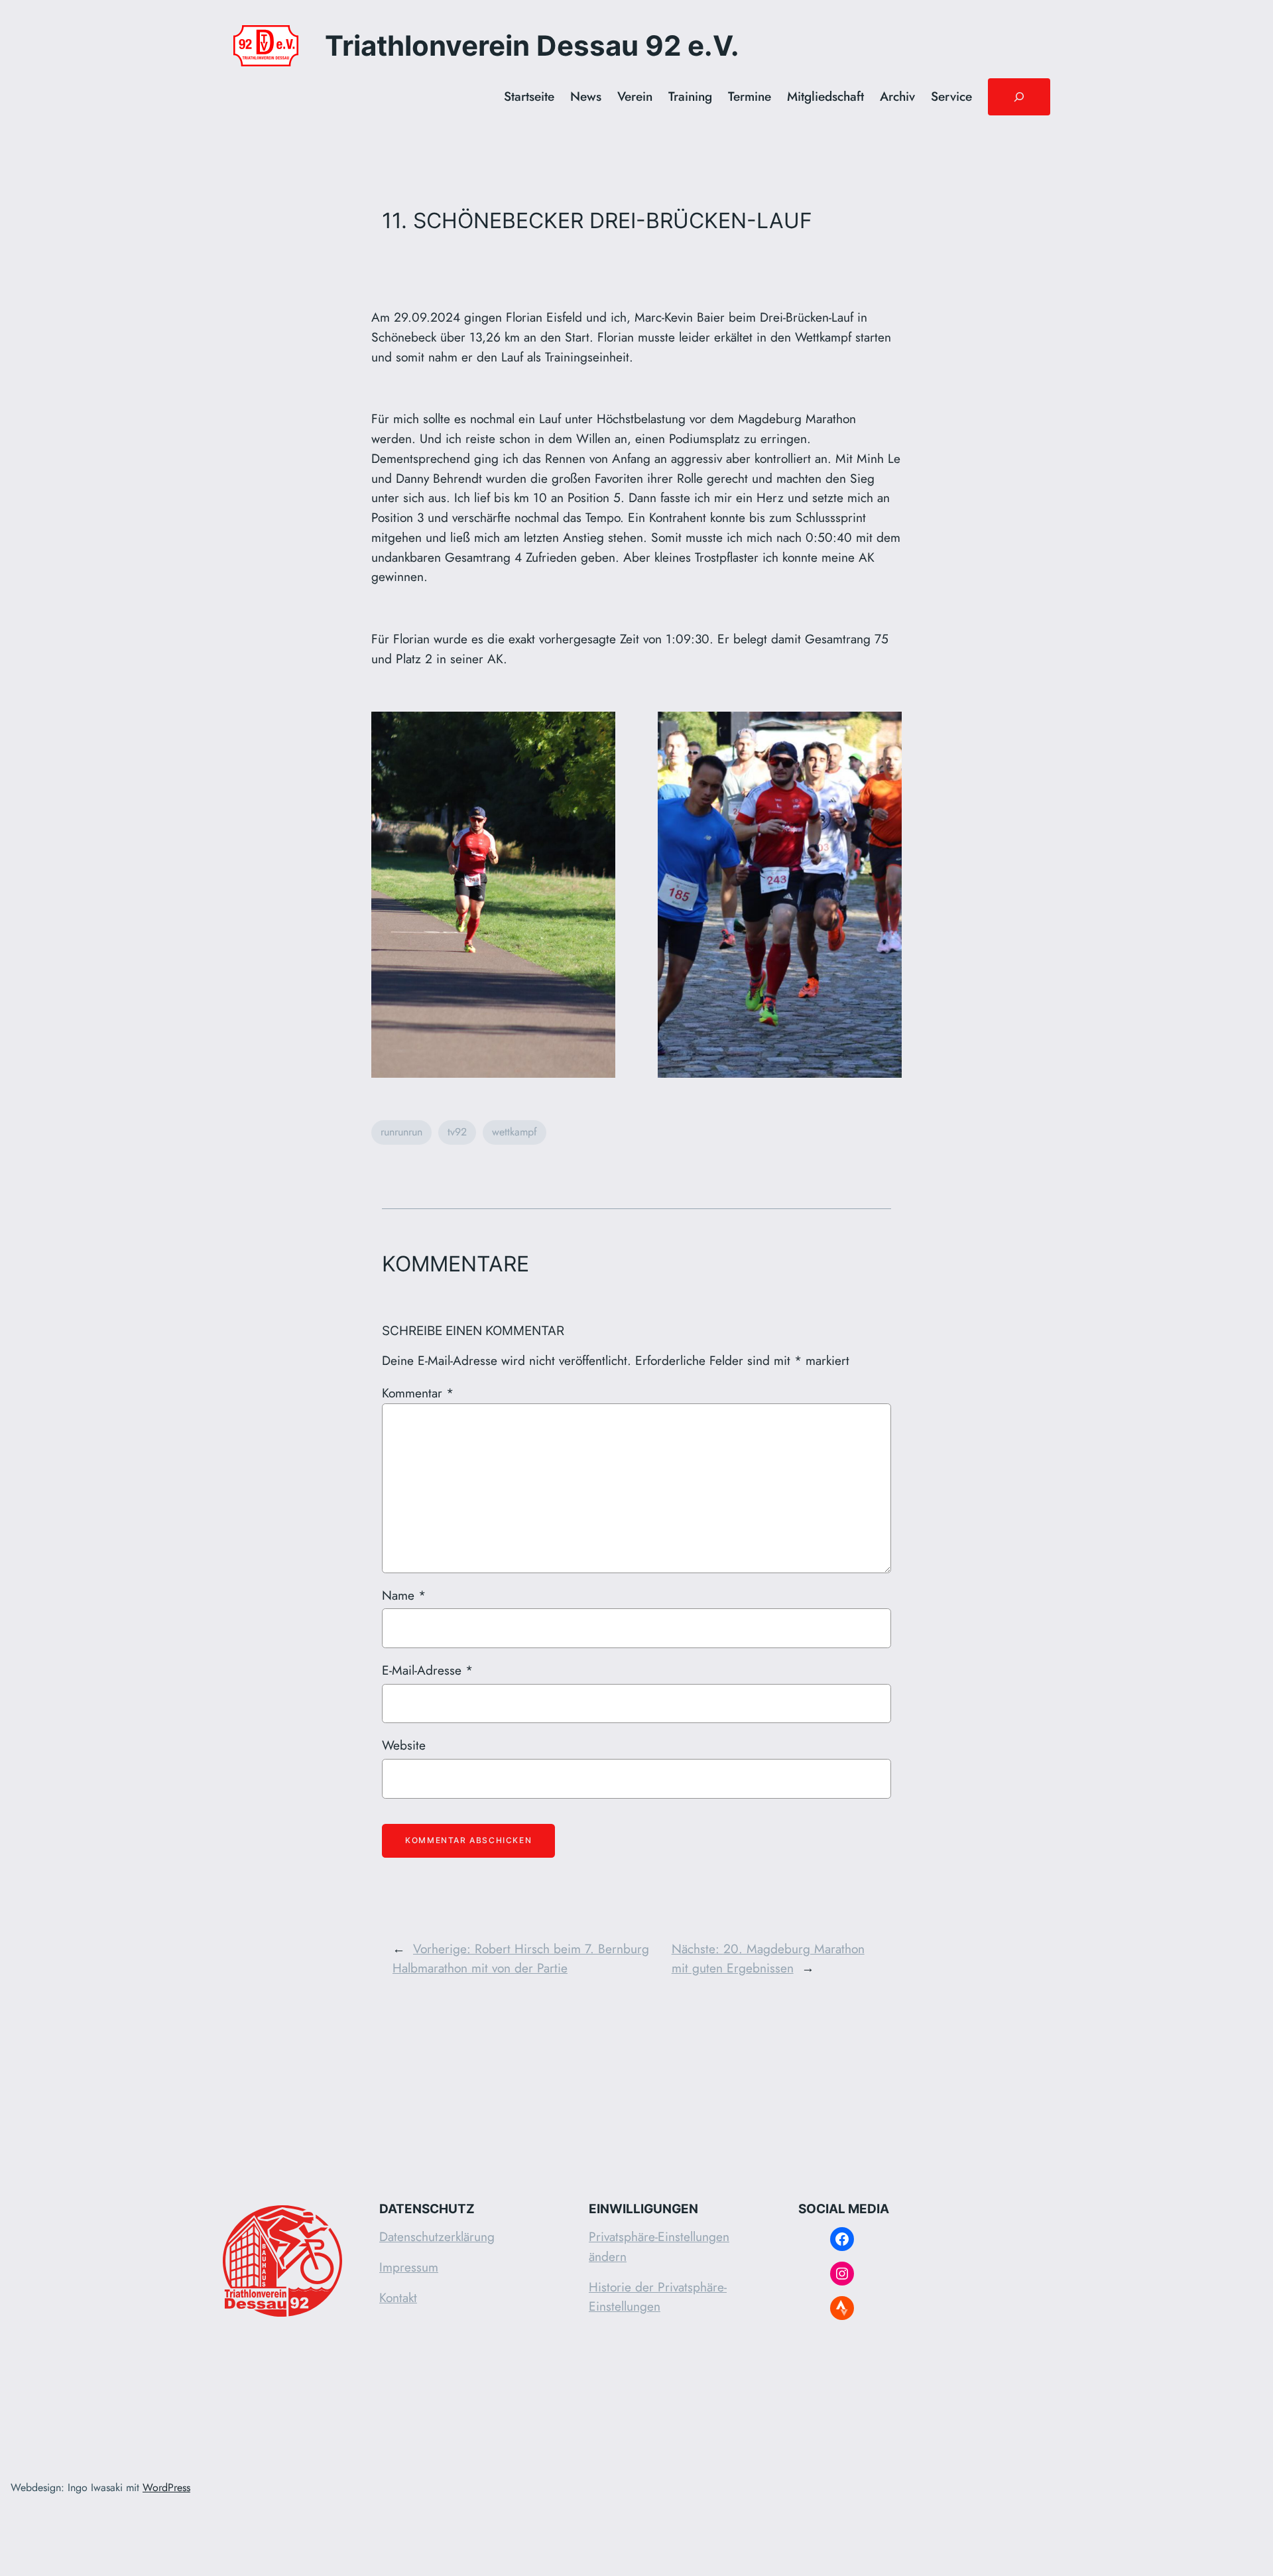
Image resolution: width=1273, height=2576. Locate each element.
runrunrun (401, 1132)
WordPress (166, 2487)
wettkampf (515, 1132)
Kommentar (418, 1393)
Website (404, 1745)
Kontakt (398, 2297)
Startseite (529, 96)
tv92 (457, 1132)
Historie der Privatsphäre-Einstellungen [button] (658, 2297)
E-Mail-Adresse (427, 1670)
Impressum (409, 2267)
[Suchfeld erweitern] (1019, 97)
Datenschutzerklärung (437, 2236)
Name (404, 1595)
